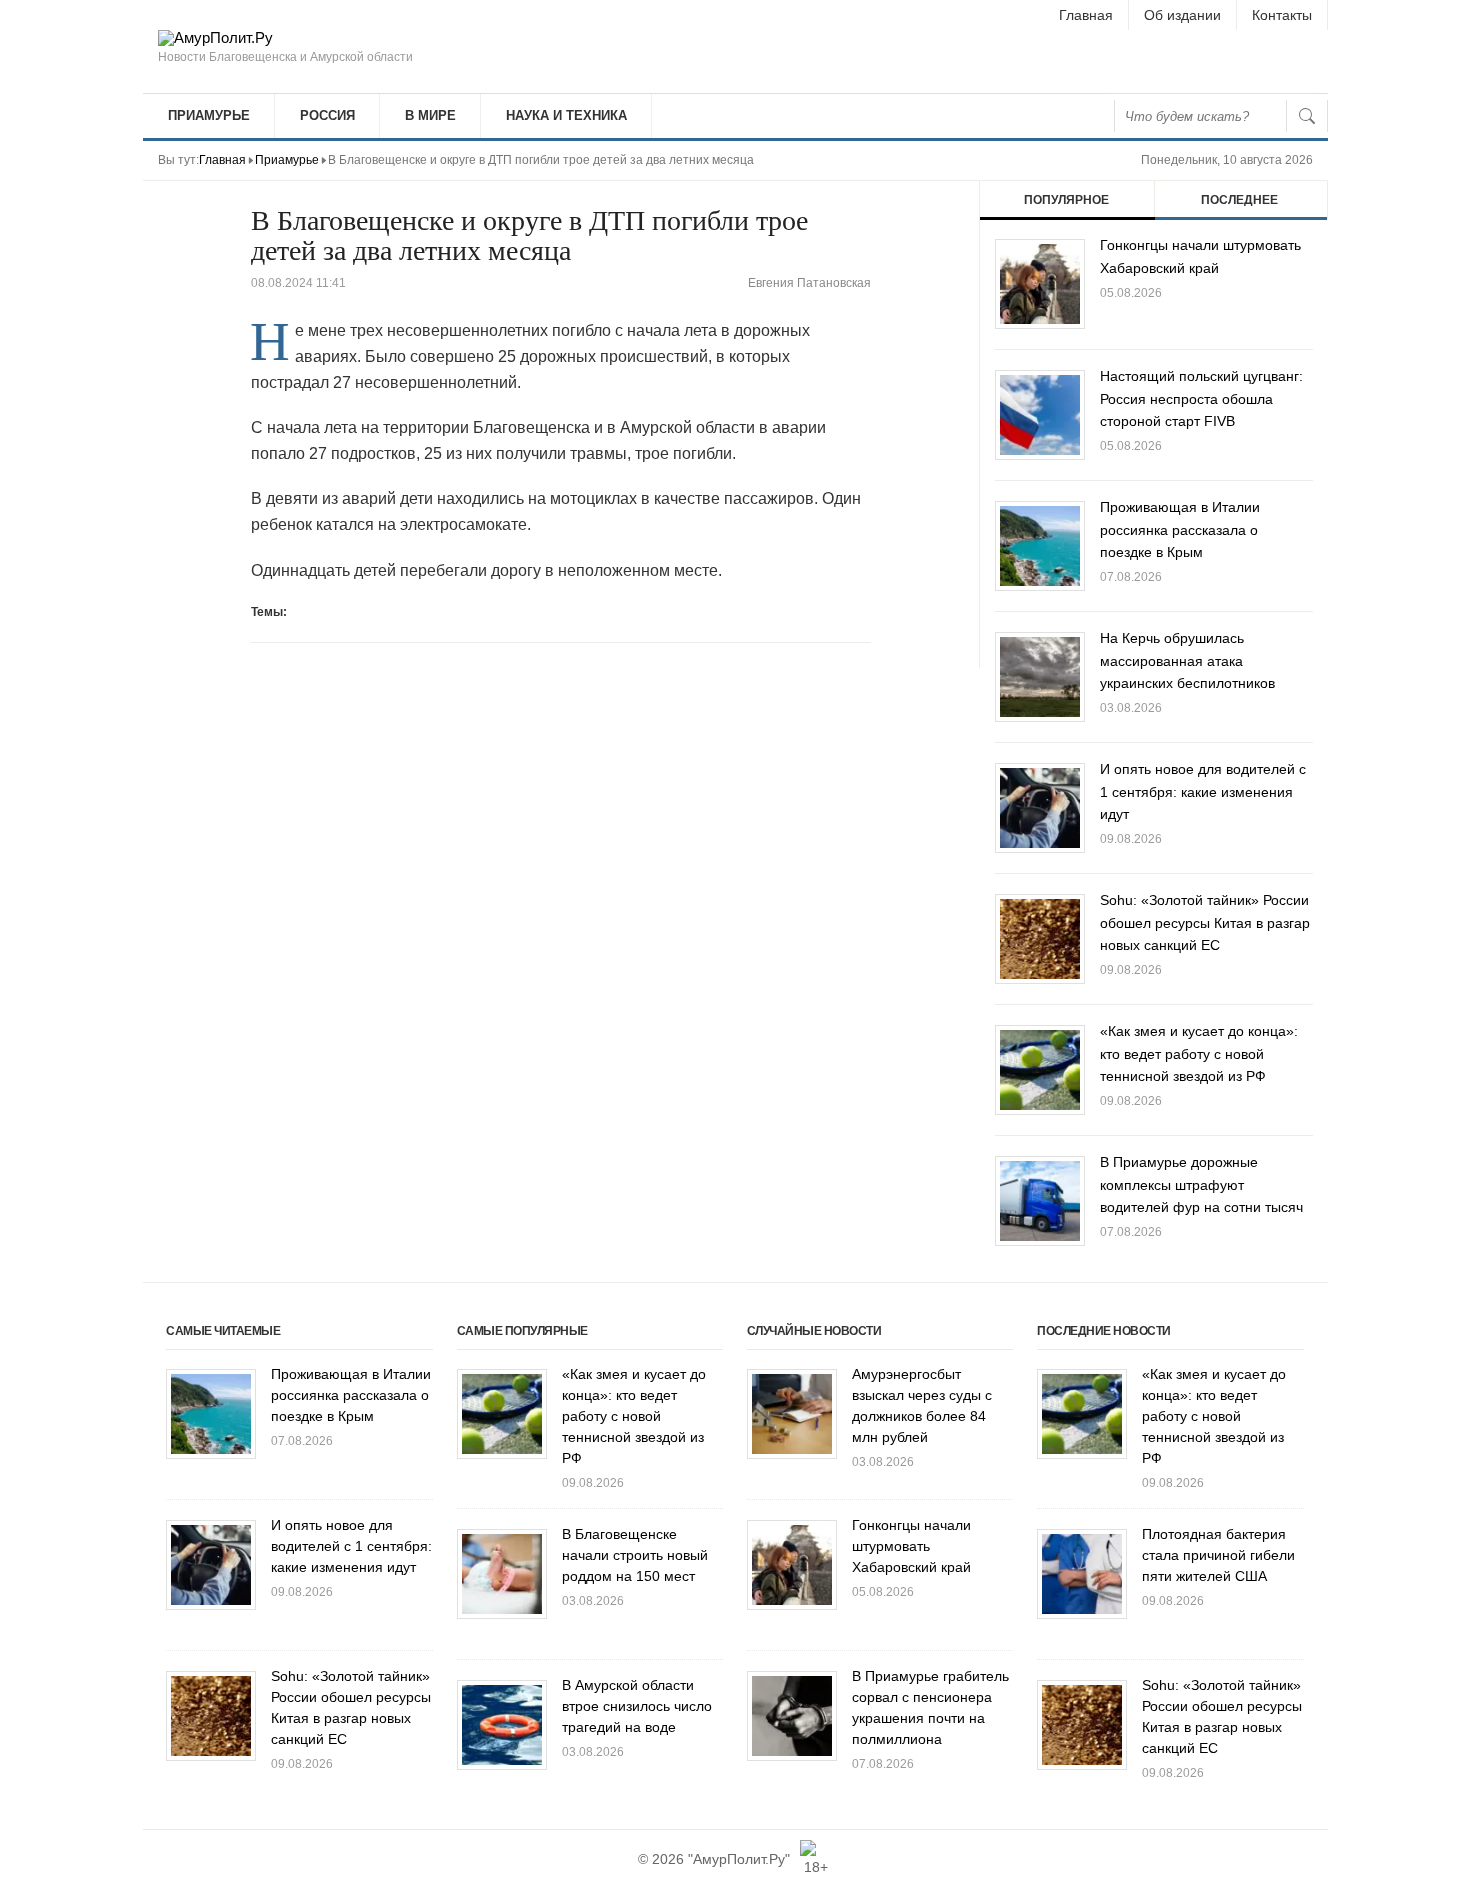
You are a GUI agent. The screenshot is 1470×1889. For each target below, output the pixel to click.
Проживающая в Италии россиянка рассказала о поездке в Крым (1180, 529)
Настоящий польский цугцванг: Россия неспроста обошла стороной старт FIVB (1201, 398)
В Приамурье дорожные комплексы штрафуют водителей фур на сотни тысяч (1201, 1184)
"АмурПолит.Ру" (739, 1859)
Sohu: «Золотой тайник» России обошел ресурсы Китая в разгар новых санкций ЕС (1205, 922)
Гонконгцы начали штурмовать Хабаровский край (911, 1546)
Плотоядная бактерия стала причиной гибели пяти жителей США (1218, 1555)
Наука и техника (566, 115)
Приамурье (209, 115)
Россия (327, 115)
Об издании (1182, 15)
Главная (1086, 15)
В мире (430, 115)
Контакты (1282, 15)
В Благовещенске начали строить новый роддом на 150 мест (635, 1555)
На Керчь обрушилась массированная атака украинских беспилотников (1187, 660)
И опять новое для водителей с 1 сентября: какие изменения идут (1203, 791)
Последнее (1239, 200)
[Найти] (1307, 116)
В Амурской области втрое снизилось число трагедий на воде (637, 1706)
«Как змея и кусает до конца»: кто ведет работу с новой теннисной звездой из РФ (1199, 1053)
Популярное (1066, 200)
